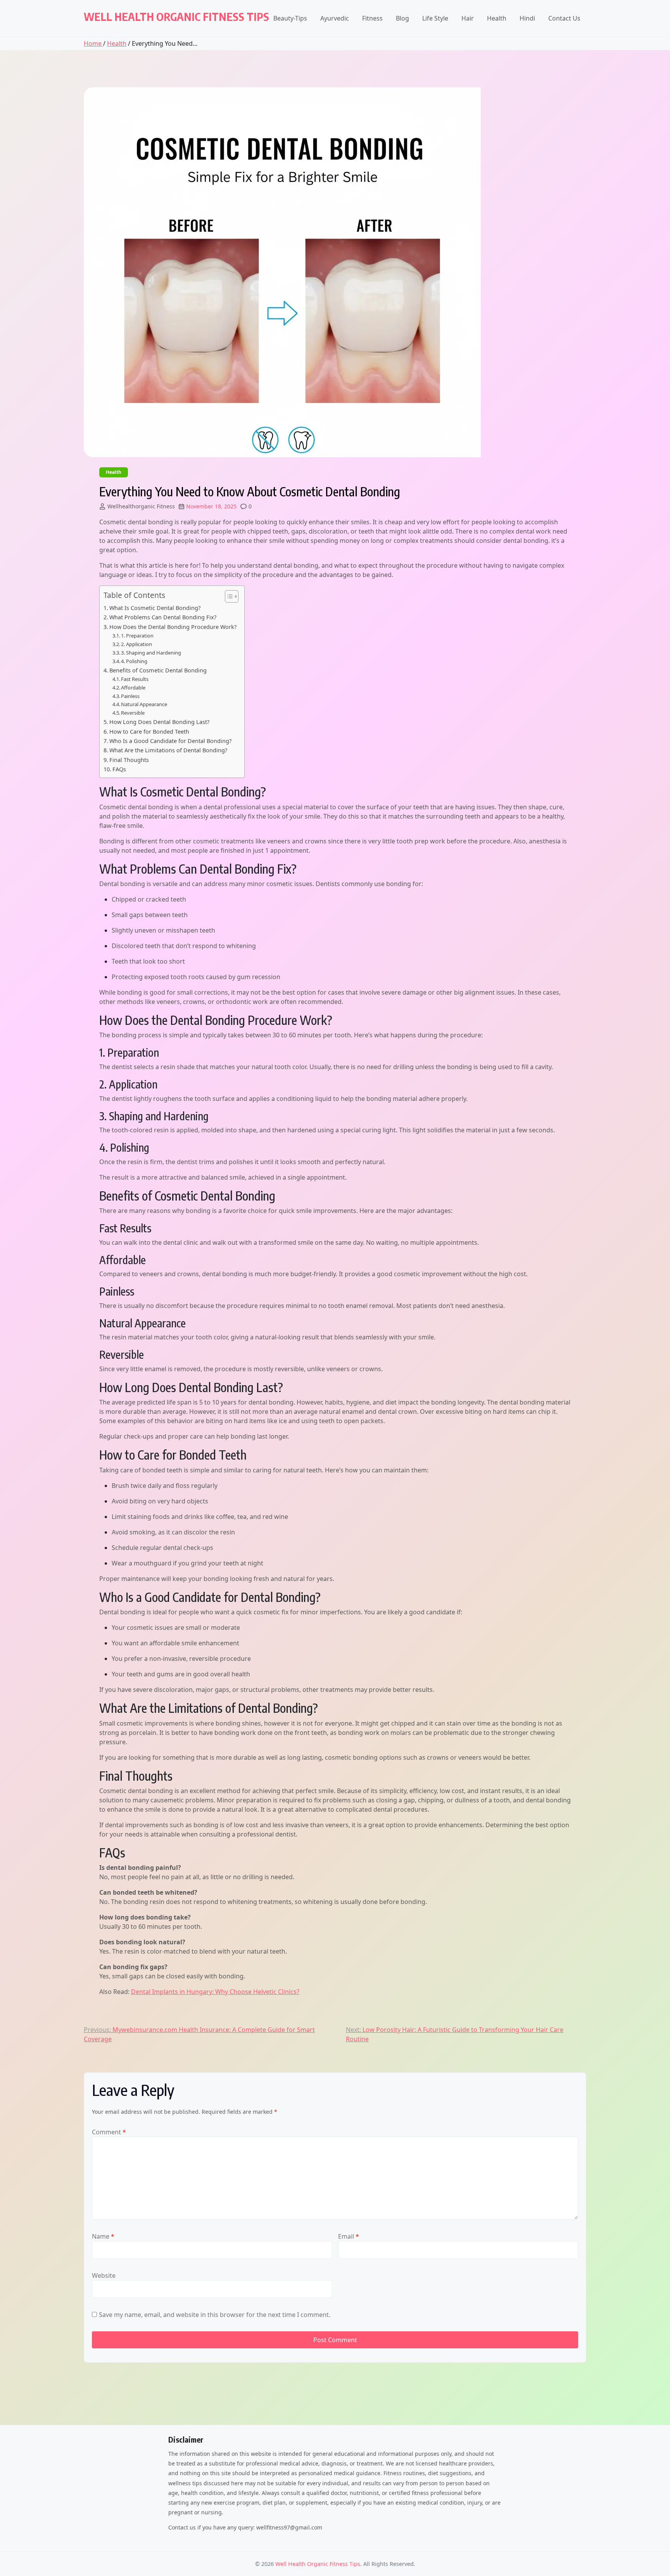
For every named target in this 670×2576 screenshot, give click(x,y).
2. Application (136, 644)
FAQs (119, 769)
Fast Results (135, 679)
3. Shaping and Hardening (151, 653)
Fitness (372, 18)
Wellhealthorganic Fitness (141, 506)
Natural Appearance (144, 704)
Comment (109, 2132)
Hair (468, 18)
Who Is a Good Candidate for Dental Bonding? (170, 741)
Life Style (435, 18)
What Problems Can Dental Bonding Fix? (163, 617)
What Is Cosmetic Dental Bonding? (155, 608)
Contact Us (564, 18)
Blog (402, 18)
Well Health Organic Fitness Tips (176, 16)
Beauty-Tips (290, 18)
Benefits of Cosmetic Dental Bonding (158, 670)
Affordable (133, 688)
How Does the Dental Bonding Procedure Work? (173, 627)
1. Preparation (137, 636)
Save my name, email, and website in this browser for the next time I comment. (215, 2315)
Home (93, 43)
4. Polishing (134, 661)
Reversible (133, 713)
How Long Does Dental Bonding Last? (159, 722)
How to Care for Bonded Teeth (149, 732)
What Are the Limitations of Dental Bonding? (168, 750)
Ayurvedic (335, 18)
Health (497, 18)
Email (349, 2236)
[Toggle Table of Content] (228, 596)
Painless (130, 696)
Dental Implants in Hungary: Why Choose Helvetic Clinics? (215, 1992)
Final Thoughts (129, 760)
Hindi (527, 18)
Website (104, 2275)
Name (103, 2236)
